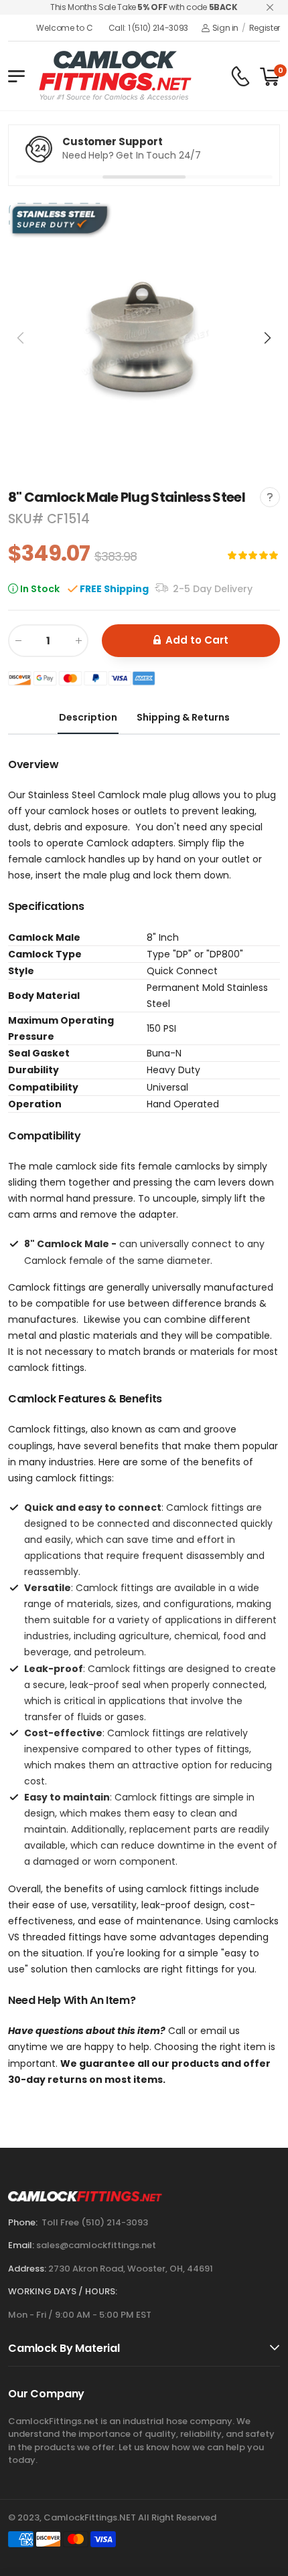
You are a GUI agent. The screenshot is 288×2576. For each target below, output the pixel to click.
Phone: (23, 2222)
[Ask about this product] (270, 497)
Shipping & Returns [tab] (183, 717)
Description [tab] (88, 717)
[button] (267, 338)
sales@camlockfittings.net (96, 2245)
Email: (21, 2245)
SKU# (27, 519)
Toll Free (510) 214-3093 (95, 2222)
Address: (27, 2269)
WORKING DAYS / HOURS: (63, 2291)
